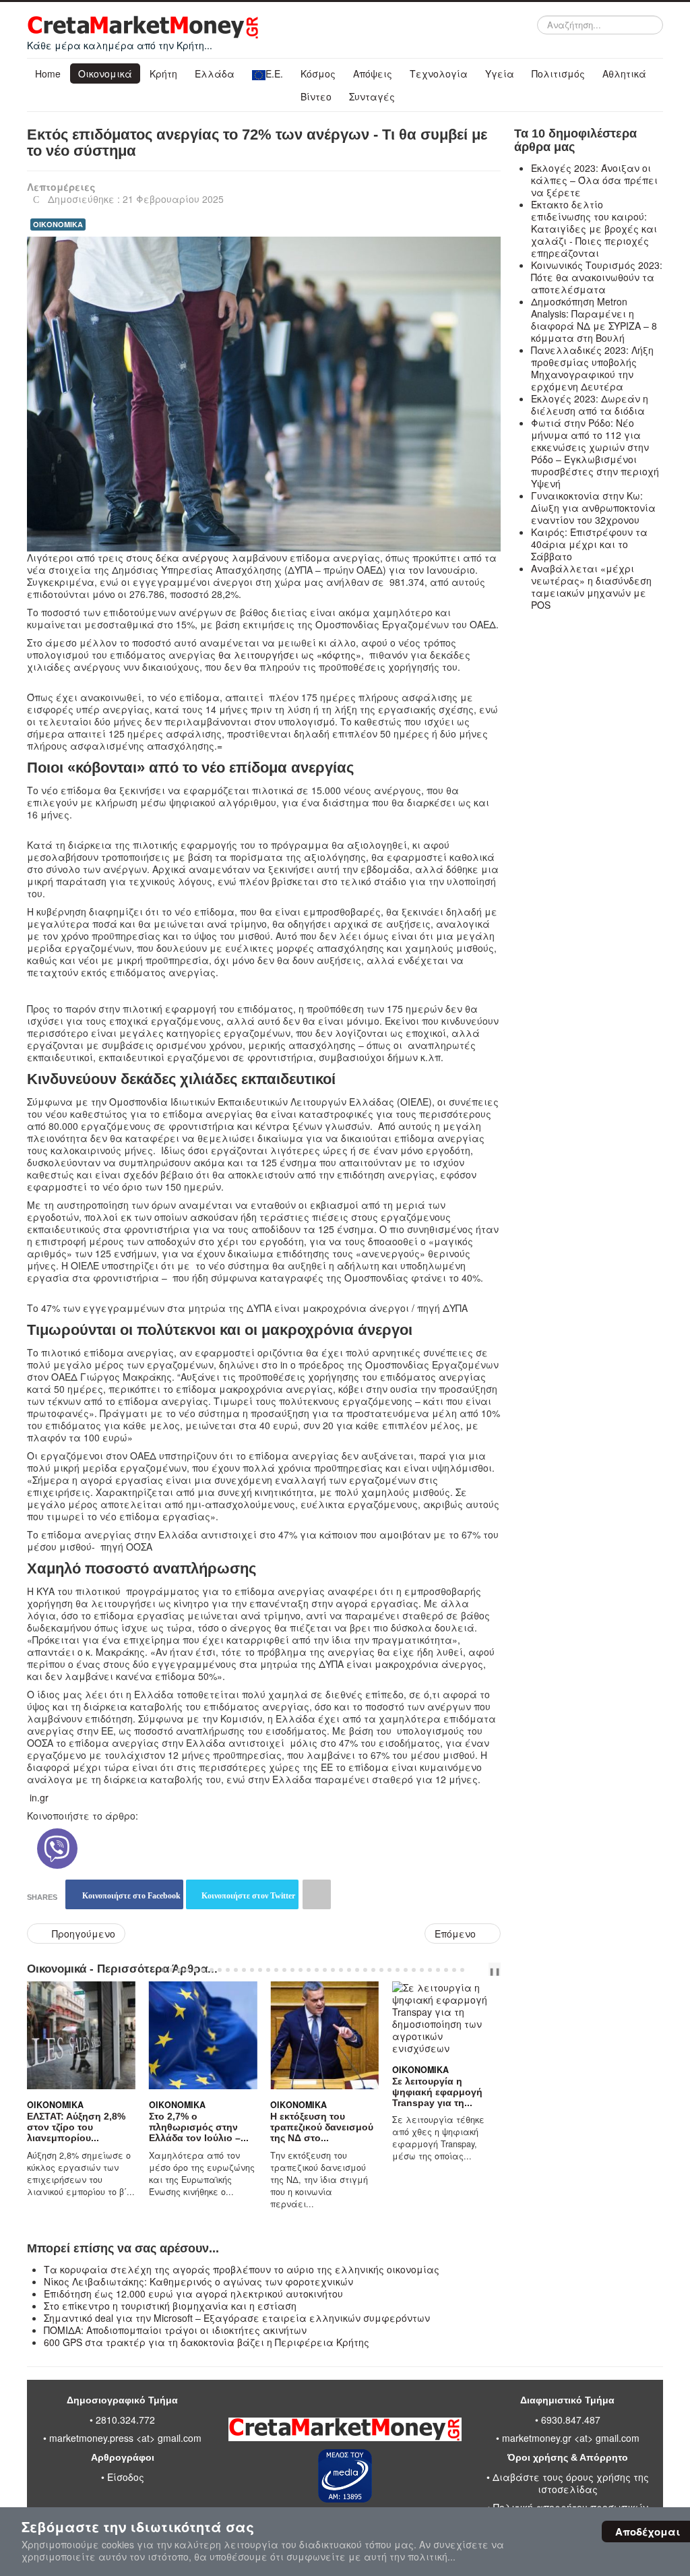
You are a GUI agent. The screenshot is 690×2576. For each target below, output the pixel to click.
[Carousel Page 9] (228, 1970)
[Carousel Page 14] (268, 1970)
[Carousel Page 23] (341, 1970)
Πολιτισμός (558, 73)
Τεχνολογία (439, 73)
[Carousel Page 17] (292, 1970)
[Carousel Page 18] (301, 1970)
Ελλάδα (215, 73)
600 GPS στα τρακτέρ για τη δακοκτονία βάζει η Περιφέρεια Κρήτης (207, 2342)
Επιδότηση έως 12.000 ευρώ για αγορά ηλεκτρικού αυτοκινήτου (193, 2294)
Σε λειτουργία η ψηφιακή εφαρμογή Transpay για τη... (342, 2092)
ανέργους (206, 558)
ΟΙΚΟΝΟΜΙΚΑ (58, 224)
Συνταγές (372, 96)
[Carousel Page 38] (462, 1970)
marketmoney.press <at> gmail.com (125, 2438)
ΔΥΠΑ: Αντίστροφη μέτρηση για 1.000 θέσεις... (461, 2080)
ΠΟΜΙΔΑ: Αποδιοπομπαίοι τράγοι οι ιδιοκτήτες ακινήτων (175, 2330)
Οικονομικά (105, 73)
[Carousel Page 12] (252, 1970)
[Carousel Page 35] (438, 1970)
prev (476, 1970)
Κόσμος (318, 73)
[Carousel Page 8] (220, 1970)
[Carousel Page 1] (163, 1970)
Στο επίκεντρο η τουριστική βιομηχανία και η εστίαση (170, 2306)
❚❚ (495, 1971)
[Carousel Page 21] (325, 1970)
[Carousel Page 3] (179, 1970)
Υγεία (500, 73)
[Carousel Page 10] (236, 1970)
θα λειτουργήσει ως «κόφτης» (290, 655)
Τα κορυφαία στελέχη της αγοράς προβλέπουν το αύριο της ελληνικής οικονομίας (242, 2269)
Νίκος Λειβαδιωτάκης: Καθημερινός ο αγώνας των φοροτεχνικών (198, 2281)
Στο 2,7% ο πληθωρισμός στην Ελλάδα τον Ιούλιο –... (103, 2127)
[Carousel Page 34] (430, 1970)
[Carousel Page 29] (389, 1970)
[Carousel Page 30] (398, 1970)
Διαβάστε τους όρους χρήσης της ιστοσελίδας (571, 2483)
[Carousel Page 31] (406, 1970)
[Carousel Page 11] (244, 1970)
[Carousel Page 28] (381, 1970)
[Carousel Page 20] (317, 1970)
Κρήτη (163, 73)
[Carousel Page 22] (333, 1970)
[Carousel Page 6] (203, 1970)
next (487, 1970)
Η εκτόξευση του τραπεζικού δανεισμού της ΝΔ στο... (226, 2127)
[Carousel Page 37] (454, 1970)
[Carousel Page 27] (373, 1970)
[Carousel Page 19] (309, 1970)
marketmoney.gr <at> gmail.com (569, 2438)
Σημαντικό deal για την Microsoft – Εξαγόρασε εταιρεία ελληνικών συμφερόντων (237, 2318)
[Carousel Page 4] (187, 1970)
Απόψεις (373, 73)
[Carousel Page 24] (349, 1970)
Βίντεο (316, 96)
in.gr (39, 1797)
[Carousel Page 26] (365, 1970)
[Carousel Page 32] (414, 1970)
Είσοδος (126, 2477)
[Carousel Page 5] (195, 1970)
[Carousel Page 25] (357, 1970)
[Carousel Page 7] (212, 1970)
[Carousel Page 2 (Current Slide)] (171, 1970)
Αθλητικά (624, 73)
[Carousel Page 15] (276, 1970)
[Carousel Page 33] (422, 1970)
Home (48, 73)
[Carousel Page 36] (446, 1970)
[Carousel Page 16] (284, 1970)
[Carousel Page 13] (260, 1970)
